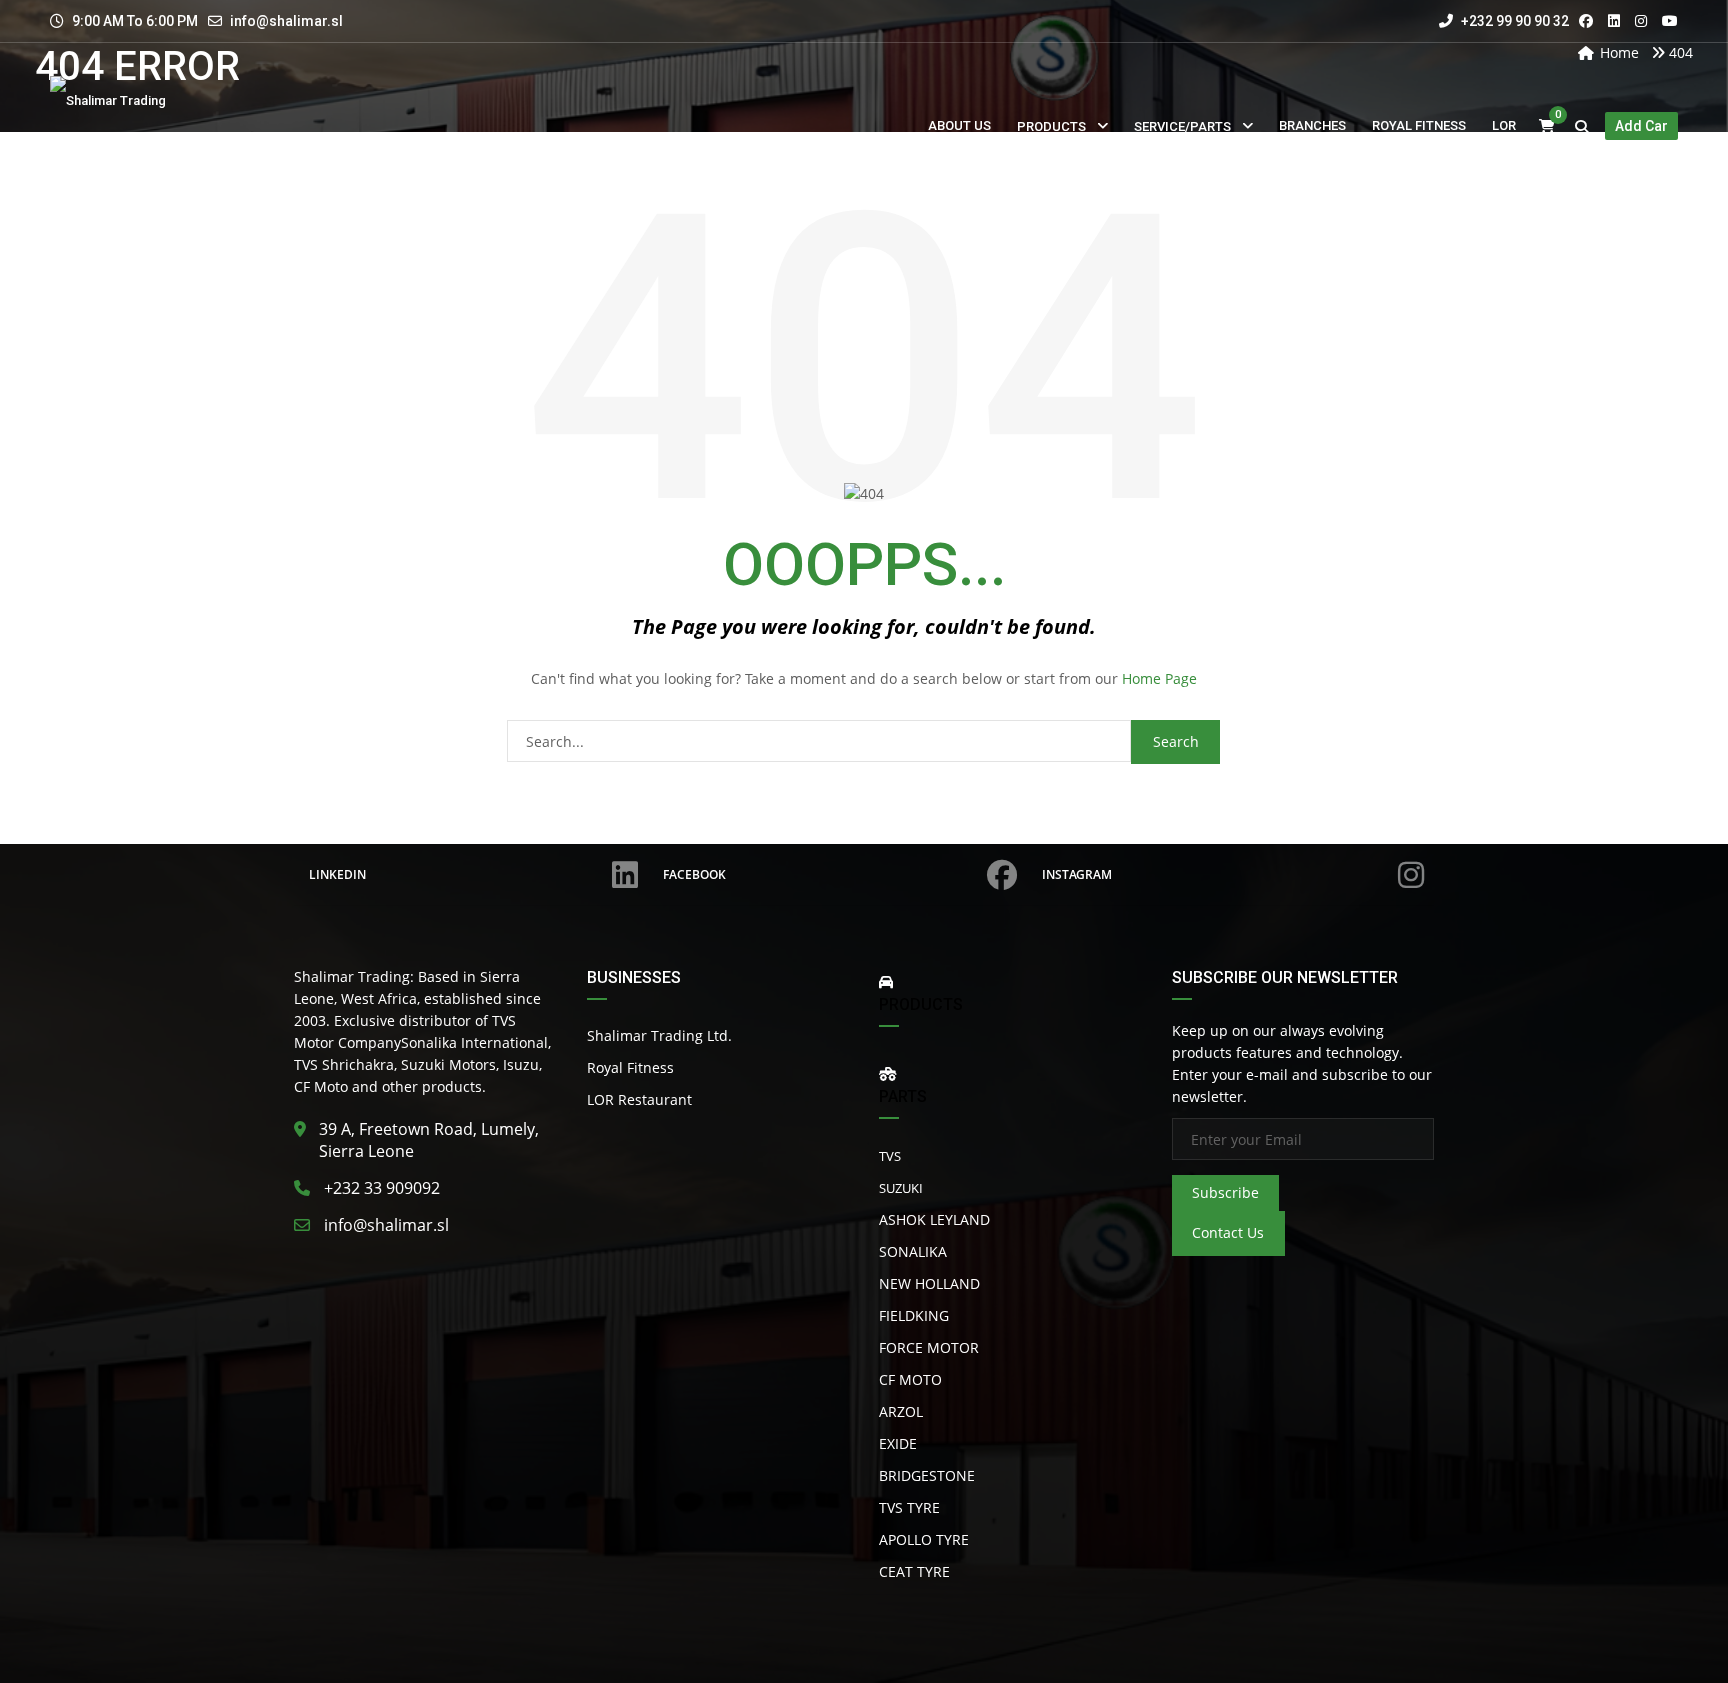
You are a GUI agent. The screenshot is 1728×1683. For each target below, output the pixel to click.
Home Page (1159, 678)
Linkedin (337, 874)
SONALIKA (913, 1251)
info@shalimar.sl (286, 21)
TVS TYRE (909, 1507)
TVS (890, 1156)
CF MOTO (910, 1379)
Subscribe (1225, 1192)
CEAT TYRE (914, 1571)
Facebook (694, 874)
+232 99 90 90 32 (1513, 21)
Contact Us (1228, 1232)
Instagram (1077, 874)
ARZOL (901, 1411)
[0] (1547, 126)
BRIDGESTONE (927, 1475)
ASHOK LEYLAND (934, 1219)
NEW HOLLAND (929, 1283)
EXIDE (898, 1443)
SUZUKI (901, 1188)
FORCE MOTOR (929, 1347)
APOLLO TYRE (924, 1539)
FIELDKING (914, 1315)
